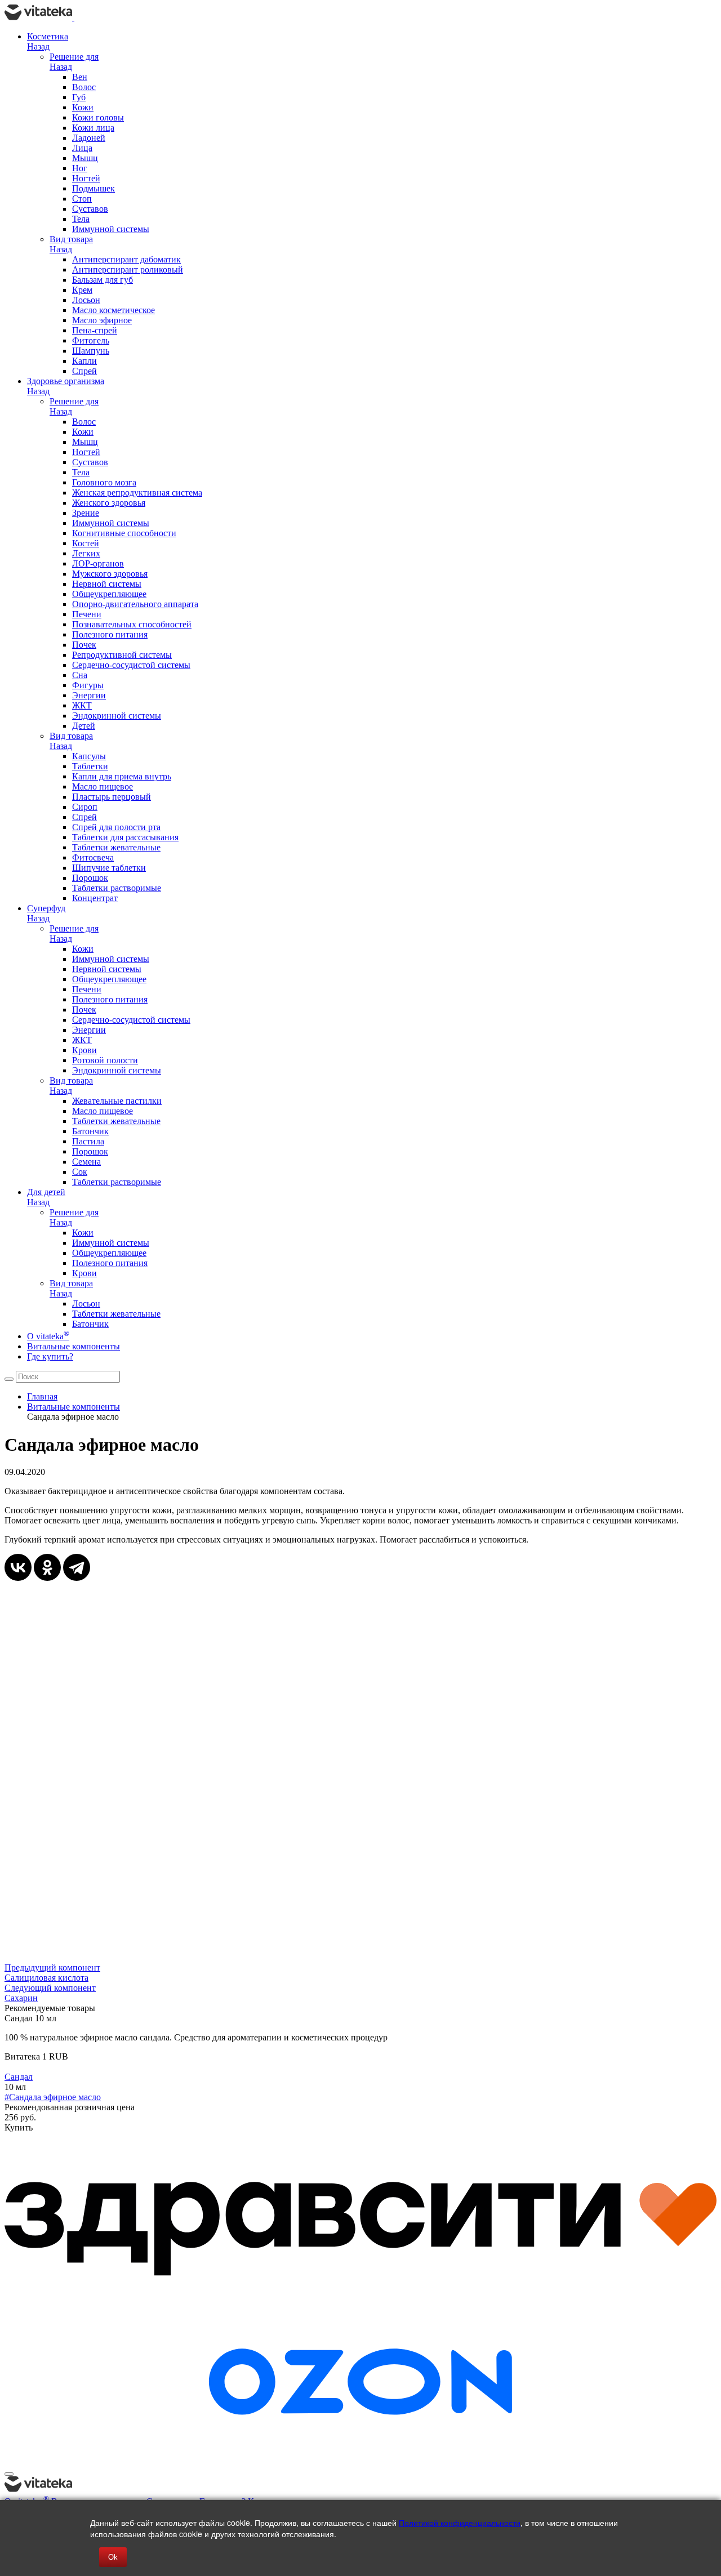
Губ (79, 97)
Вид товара (71, 239)
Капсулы (89, 756)
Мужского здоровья (110, 574)
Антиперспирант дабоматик (126, 259)
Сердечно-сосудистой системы (131, 665)
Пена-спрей (95, 330)
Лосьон (86, 300)
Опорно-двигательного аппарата (135, 604)
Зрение (86, 513)
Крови (84, 1050)
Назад (38, 46)
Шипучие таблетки (109, 868)
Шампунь (91, 351)
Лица (82, 148)
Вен (80, 77)
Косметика (48, 36)
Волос (84, 87)
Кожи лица (93, 128)
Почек (84, 645)
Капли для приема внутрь (122, 776)
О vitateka (48, 1336)
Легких (86, 553)
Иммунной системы (111, 229)
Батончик (90, 1131)
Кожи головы (98, 117)
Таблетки (90, 766)
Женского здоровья (109, 503)
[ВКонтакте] (18, 1567)
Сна (80, 675)
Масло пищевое (103, 786)
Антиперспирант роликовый (128, 269)
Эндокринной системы (117, 716)
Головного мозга (104, 482)
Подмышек (94, 188)
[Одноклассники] (47, 1567)
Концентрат (95, 898)
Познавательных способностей (132, 624)
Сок (80, 1172)
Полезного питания (110, 634)
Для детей (46, 1192)
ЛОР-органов (98, 563)
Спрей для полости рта (116, 827)
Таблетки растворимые (117, 888)
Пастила (88, 1141)
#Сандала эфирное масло (53, 2097)
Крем (82, 290)
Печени (87, 614)
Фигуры (88, 685)
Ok (113, 2557)
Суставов (90, 209)
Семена (86, 1162)
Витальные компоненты (74, 1346)
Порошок (90, 878)
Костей (86, 543)
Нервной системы (107, 584)
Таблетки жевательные (116, 847)
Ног (80, 168)
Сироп (85, 807)
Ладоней (89, 138)
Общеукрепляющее (109, 594)
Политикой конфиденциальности (460, 2522)
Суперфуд (46, 908)
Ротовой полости (105, 1060)
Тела (81, 219)
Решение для (74, 57)
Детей (84, 726)
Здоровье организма (66, 381)
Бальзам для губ (103, 280)
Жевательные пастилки (117, 1101)
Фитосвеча (93, 857)
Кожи (83, 107)
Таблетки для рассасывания (125, 837)
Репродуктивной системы (122, 655)
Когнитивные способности (124, 533)
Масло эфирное (102, 320)
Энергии (89, 695)
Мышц (85, 158)
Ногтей (86, 178)
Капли (84, 361)
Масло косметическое (114, 310)
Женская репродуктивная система (137, 493)
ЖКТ (82, 705)
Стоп (82, 199)
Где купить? (50, 1356)
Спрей (84, 371)
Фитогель (91, 340)
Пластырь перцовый (112, 797)
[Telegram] (77, 1567)
